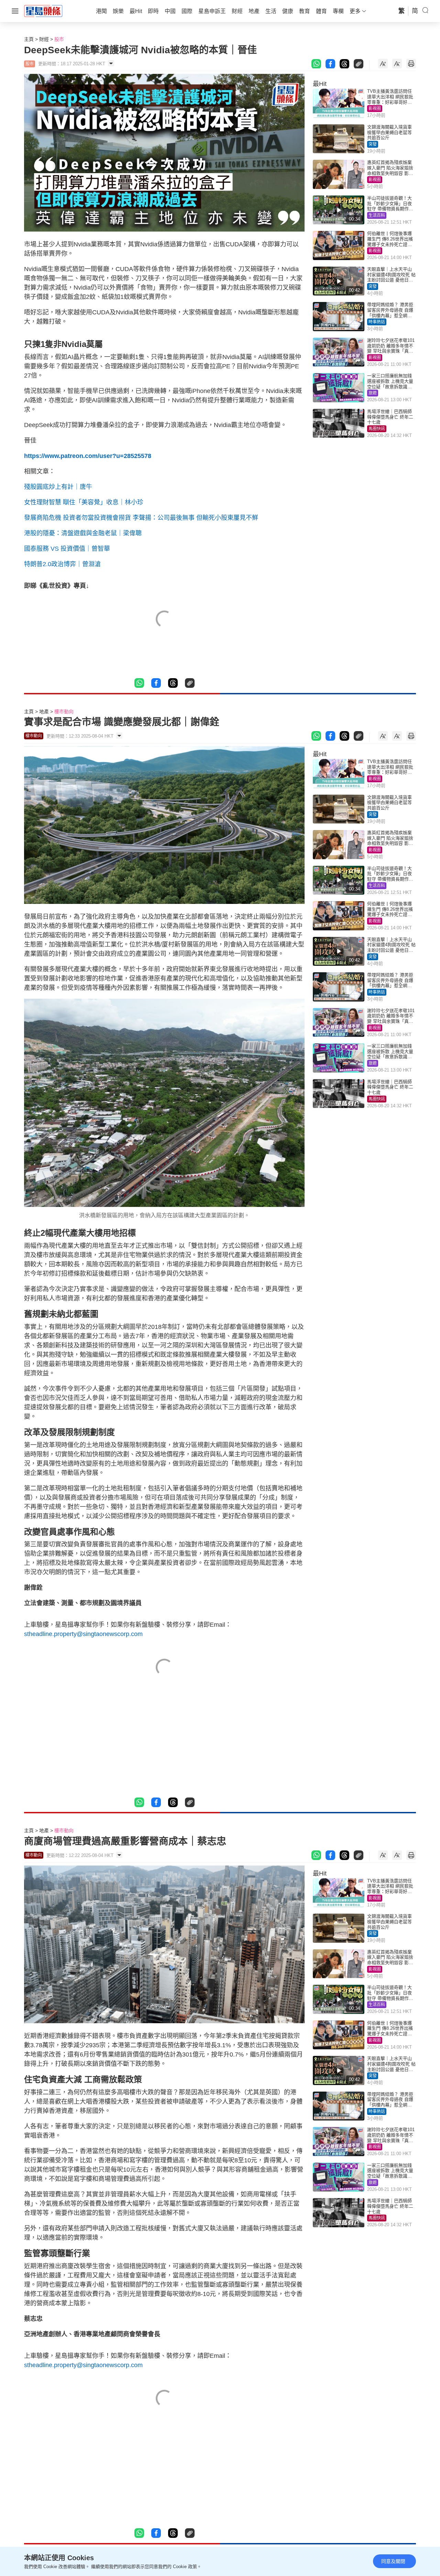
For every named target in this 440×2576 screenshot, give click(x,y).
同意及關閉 (393, 2561)
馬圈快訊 (377, 429)
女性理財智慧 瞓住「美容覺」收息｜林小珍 (84, 502)
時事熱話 (377, 322)
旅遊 (373, 393)
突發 (373, 144)
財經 (44, 39)
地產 (44, 712)
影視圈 (375, 109)
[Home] (43, 11)
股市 (59, 39)
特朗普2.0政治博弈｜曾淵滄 (62, 564)
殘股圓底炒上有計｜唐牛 (58, 487)
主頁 (29, 39)
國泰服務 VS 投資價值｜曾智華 (67, 549)
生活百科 (377, 215)
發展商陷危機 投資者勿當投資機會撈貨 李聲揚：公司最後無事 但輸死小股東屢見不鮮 (141, 518)
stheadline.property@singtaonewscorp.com (83, 1634)
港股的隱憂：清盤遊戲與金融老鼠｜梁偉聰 (83, 533)
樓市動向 (64, 712)
